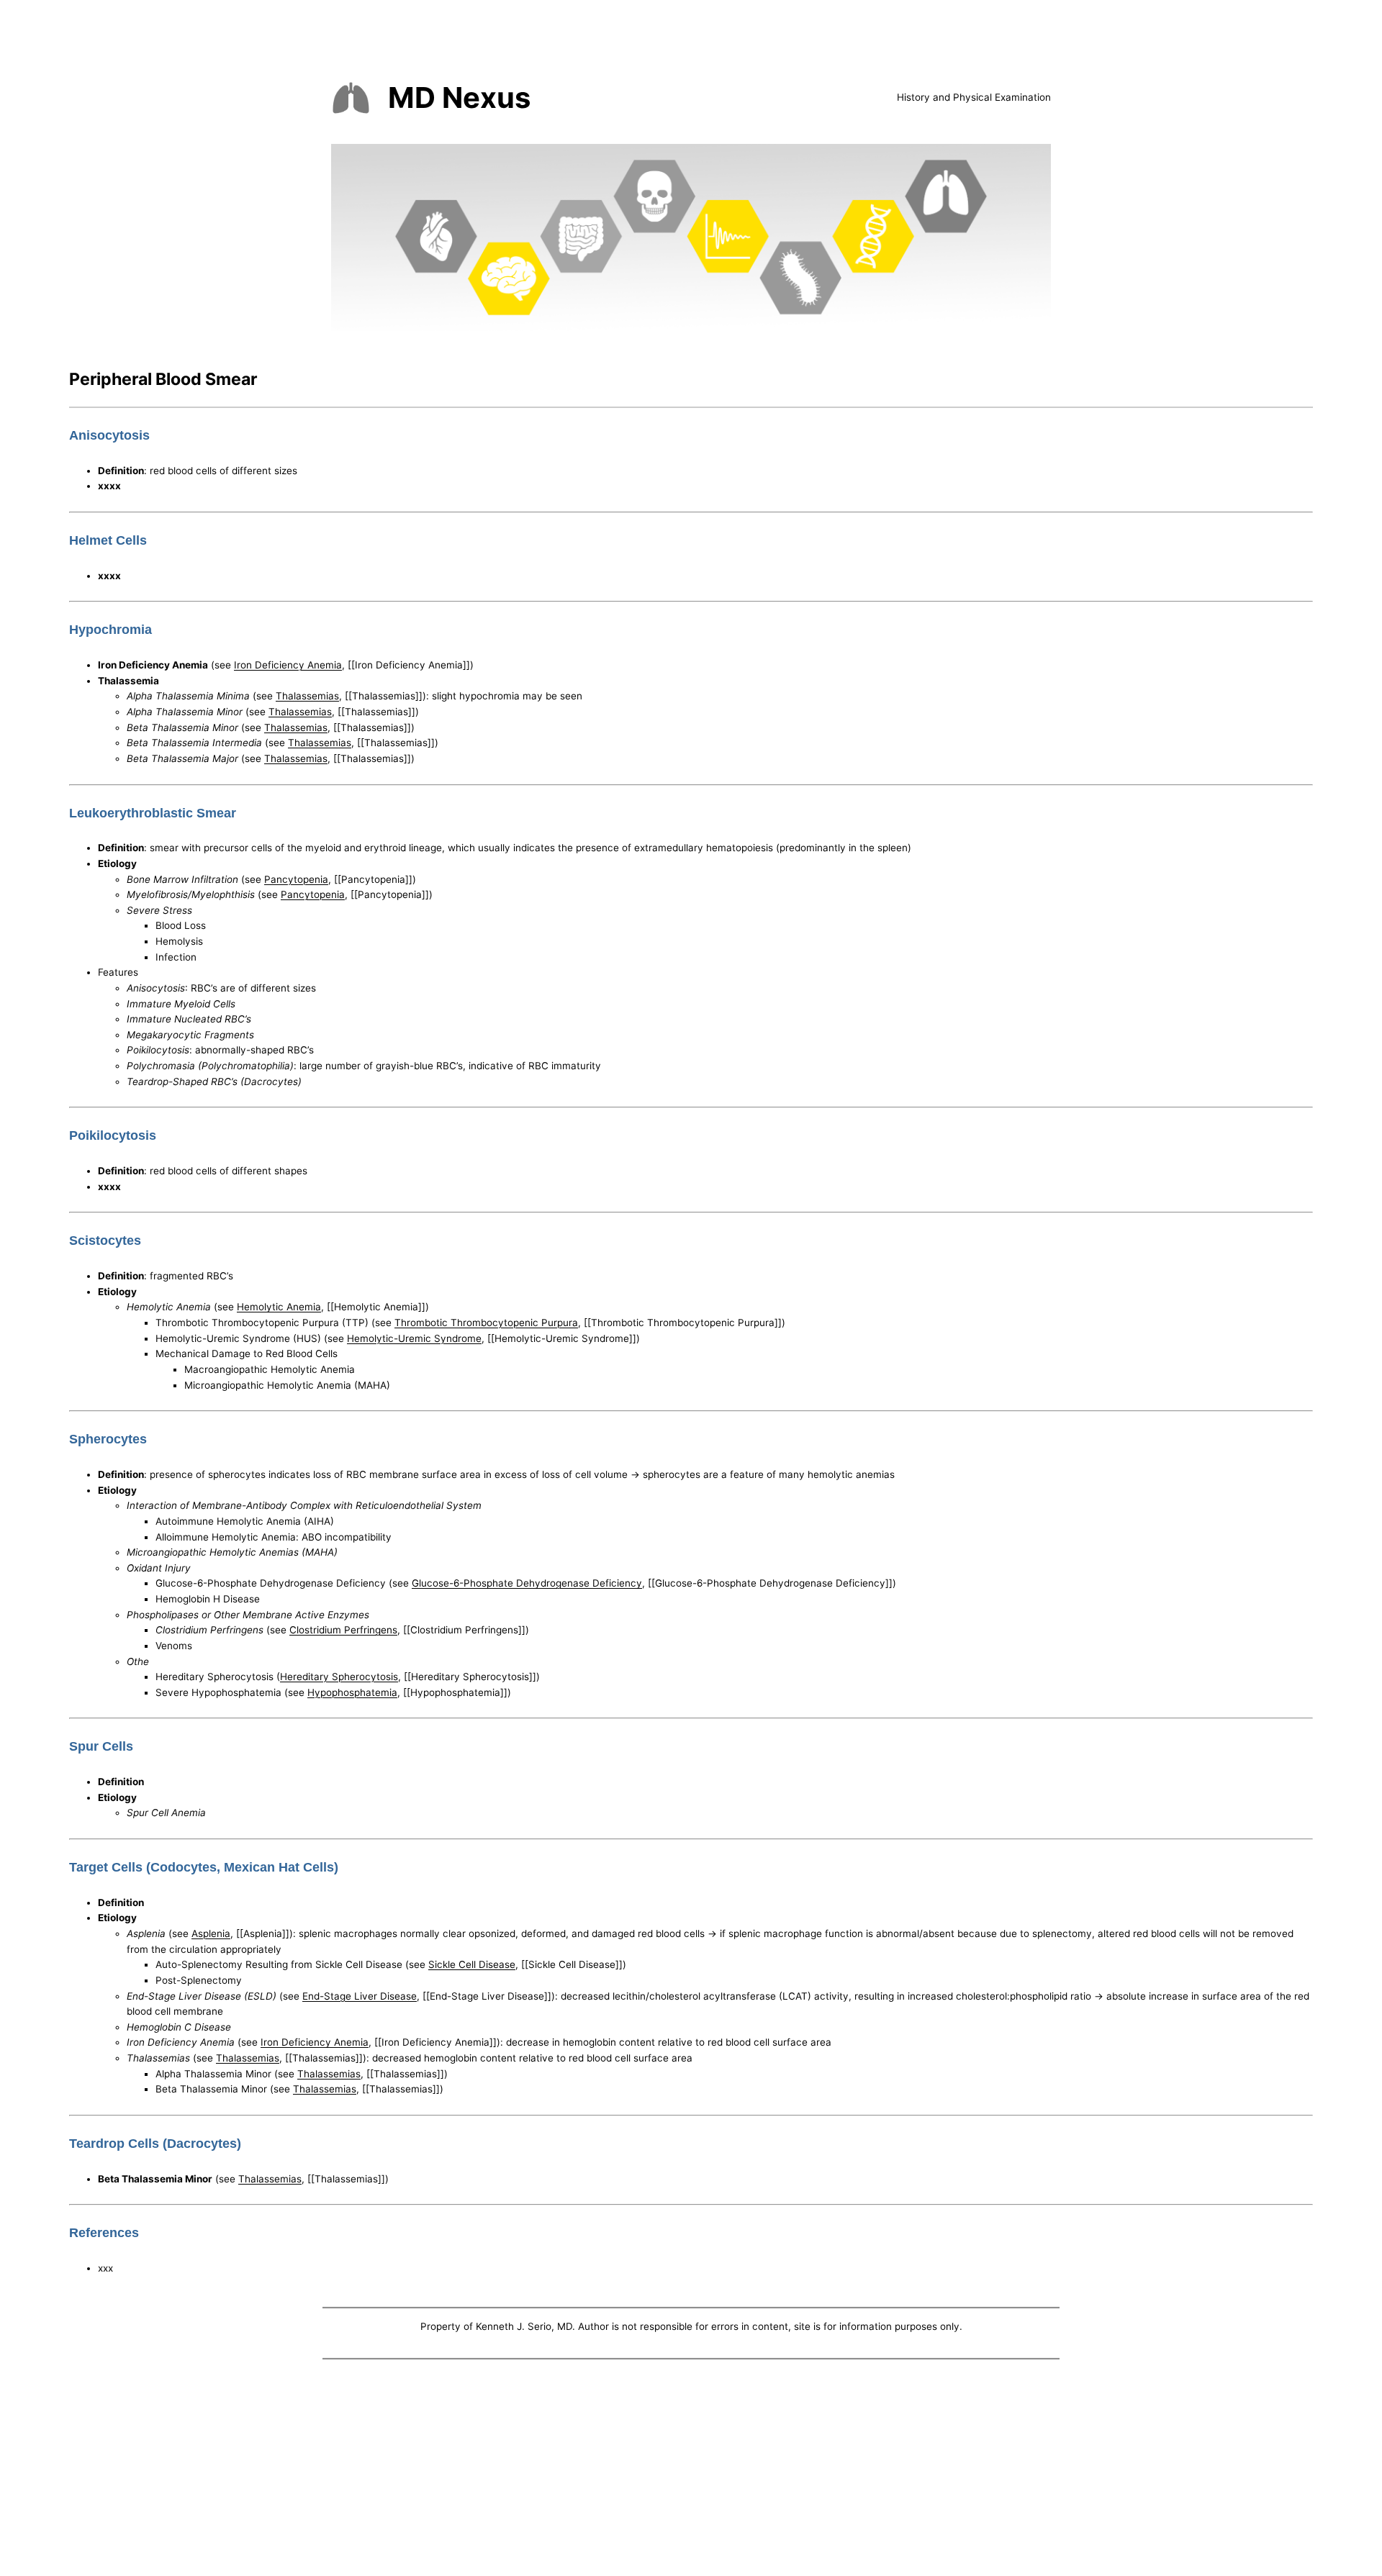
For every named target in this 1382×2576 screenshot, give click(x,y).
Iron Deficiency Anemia (288, 665)
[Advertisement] (691, 2470)
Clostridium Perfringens (343, 1630)
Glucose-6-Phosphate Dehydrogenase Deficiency (527, 1583)
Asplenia (211, 1933)
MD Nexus (459, 97)
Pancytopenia (296, 879)
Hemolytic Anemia (279, 1307)
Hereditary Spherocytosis (339, 1677)
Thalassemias (307, 696)
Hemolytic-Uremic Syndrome (414, 1338)
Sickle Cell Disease (472, 1964)
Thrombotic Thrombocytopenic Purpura (486, 1323)
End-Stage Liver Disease (360, 1996)
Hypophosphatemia (352, 1692)
